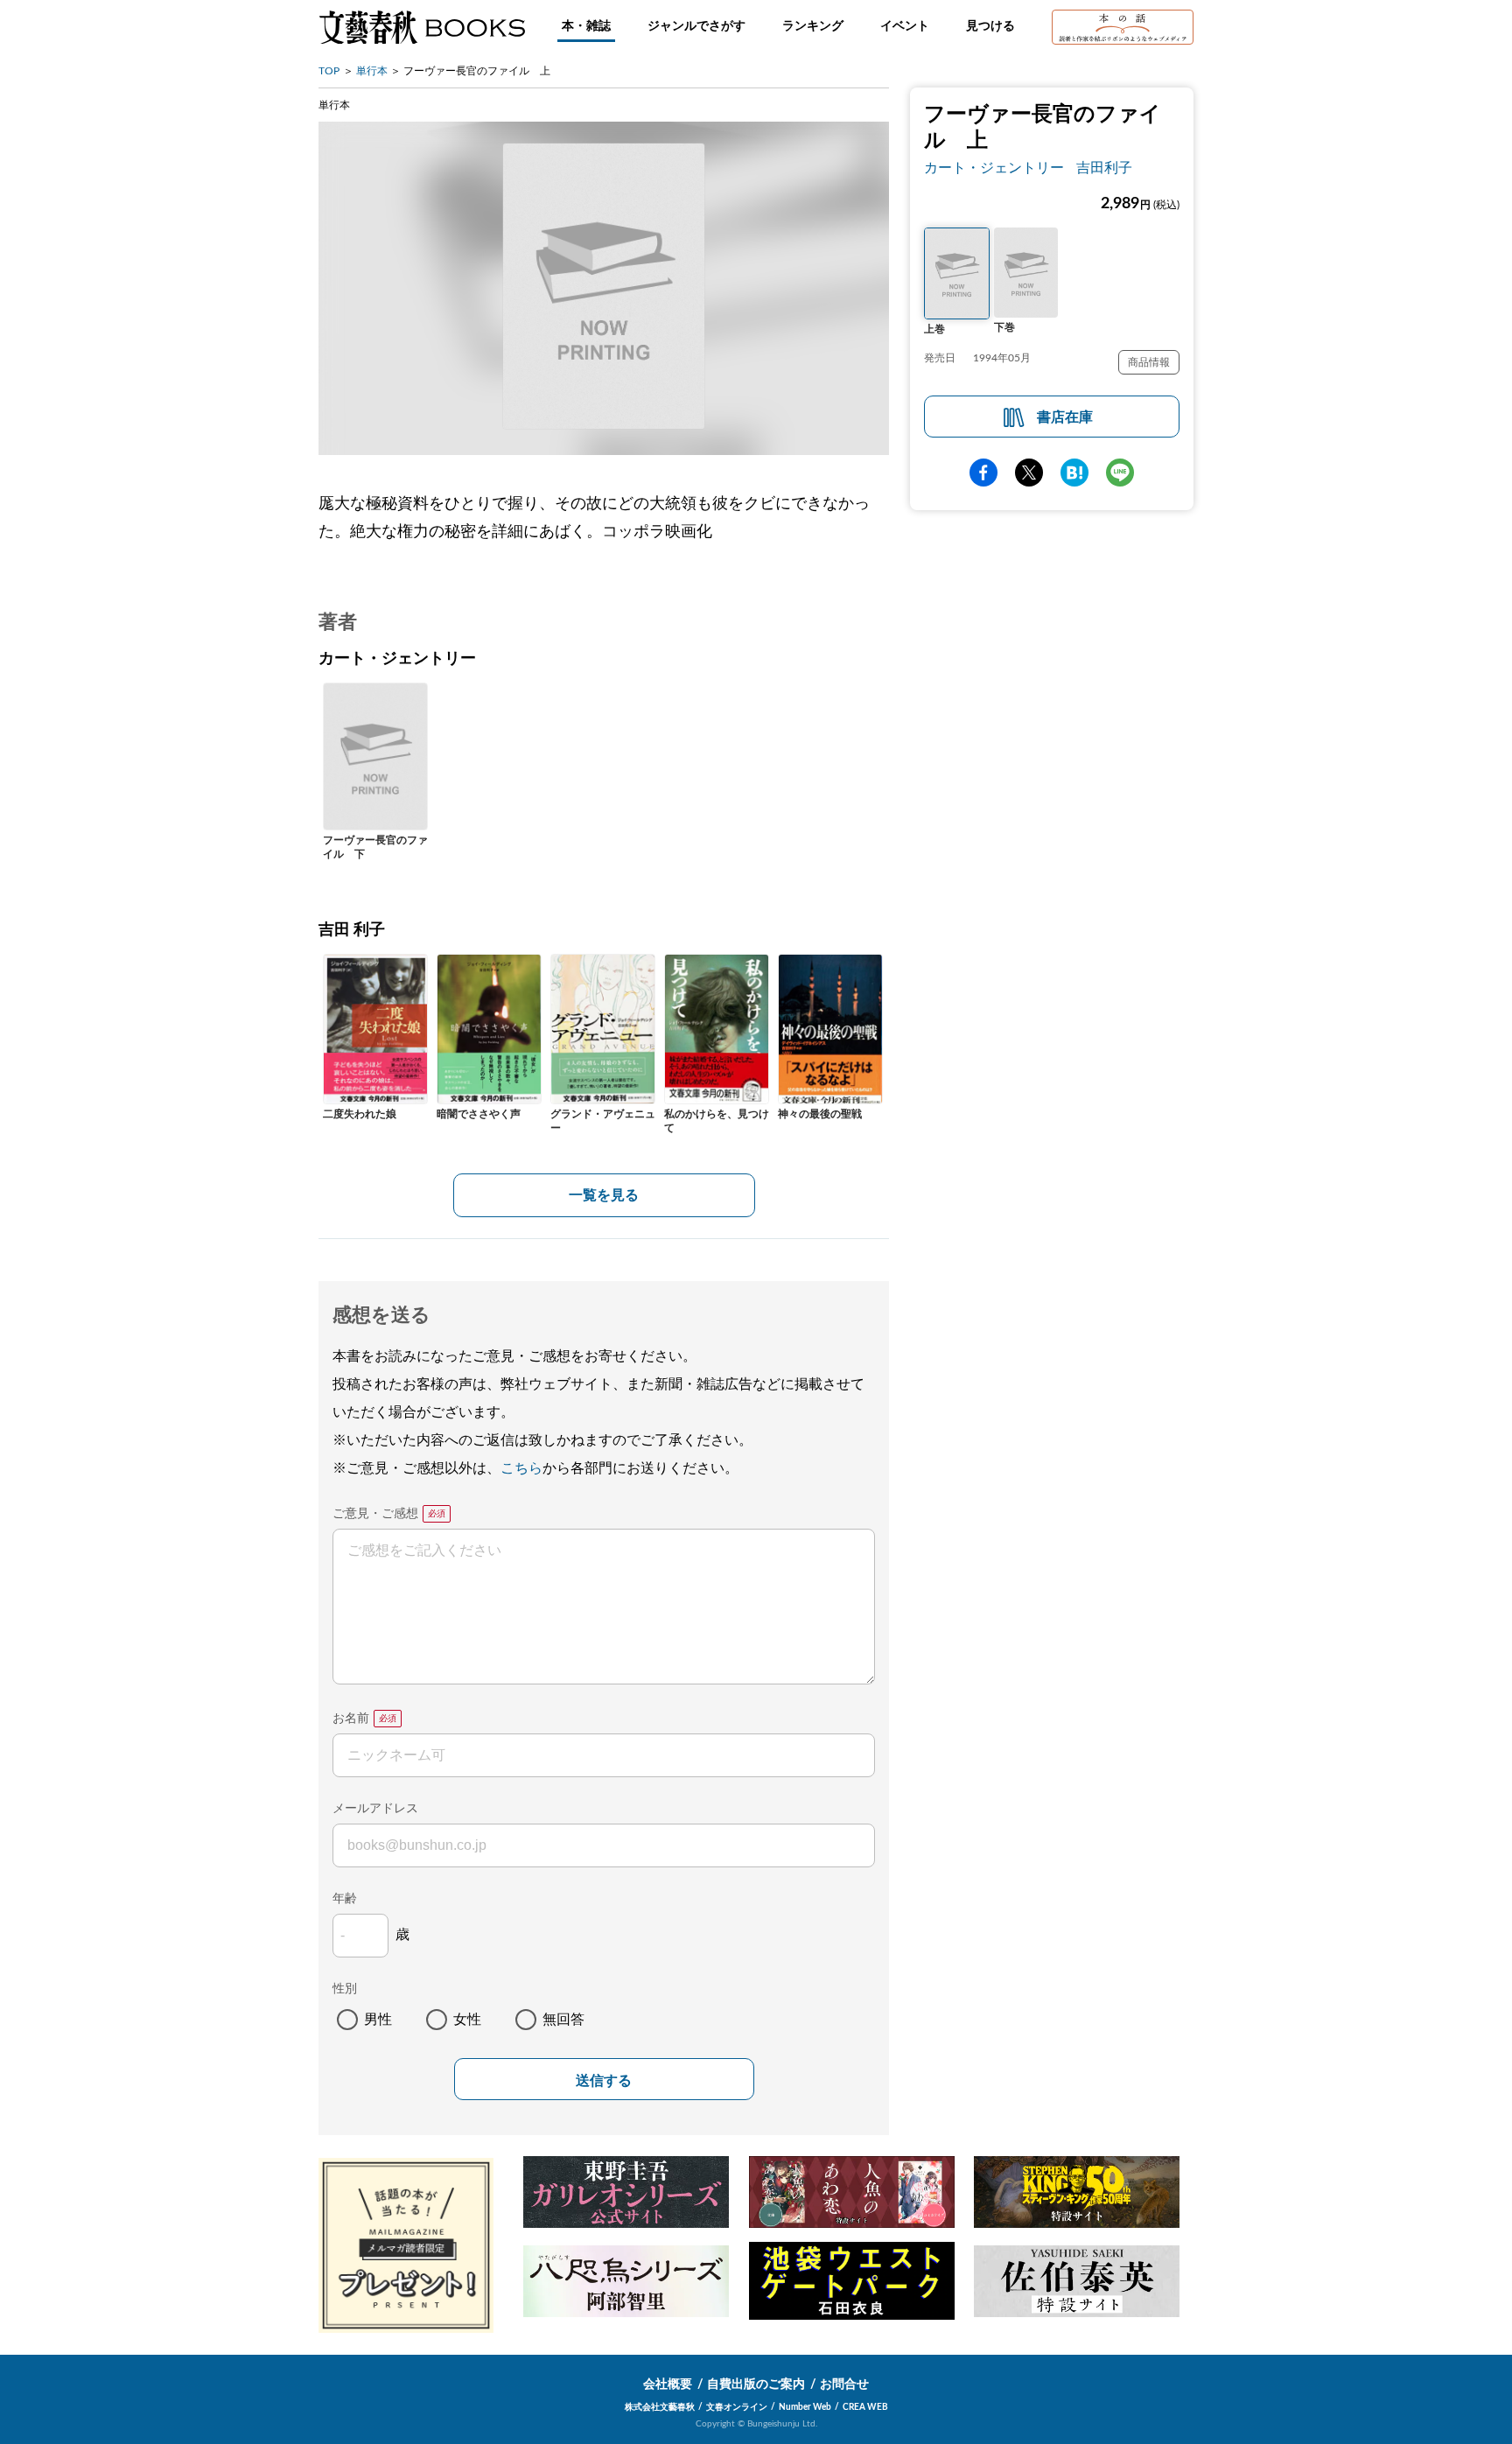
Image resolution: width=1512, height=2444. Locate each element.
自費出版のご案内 (756, 2384)
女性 (467, 2020)
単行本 (372, 71)
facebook (983, 473)
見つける (990, 26)
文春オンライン (737, 2407)
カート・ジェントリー (994, 168)
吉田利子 (1104, 168)
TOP (329, 71)
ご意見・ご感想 (375, 1514)
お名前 (351, 1719)
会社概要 (668, 2384)
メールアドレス (375, 1809)
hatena (1074, 473)
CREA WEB (865, 2407)
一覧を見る (604, 1195)
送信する (604, 2080)
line (1120, 473)
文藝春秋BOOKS (422, 27)
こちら (521, 1468)
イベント (905, 26)
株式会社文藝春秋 (660, 2407)
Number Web (805, 2407)
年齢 (345, 1899)
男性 (378, 2020)
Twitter (1029, 473)
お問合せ (844, 2384)
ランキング (813, 26)
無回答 (563, 2020)
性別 (345, 1989)
